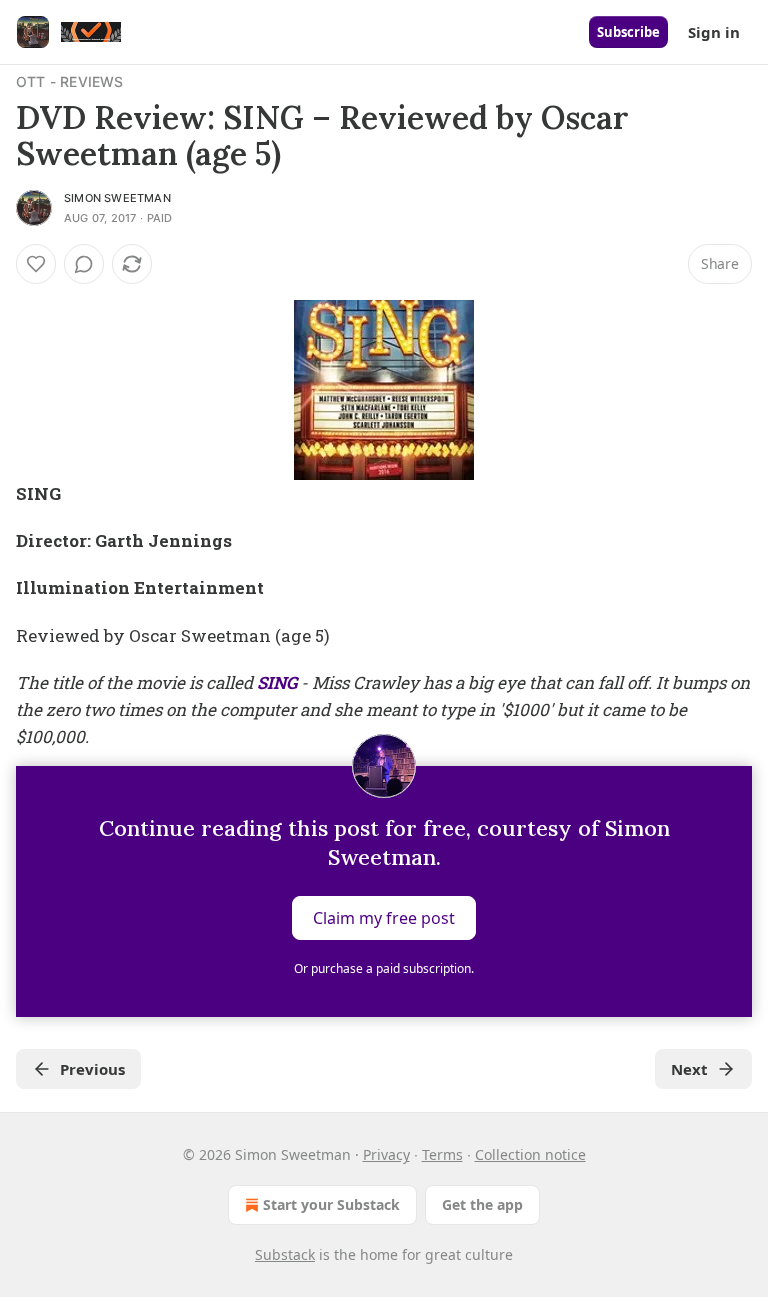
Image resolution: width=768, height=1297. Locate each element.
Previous (92, 1069)
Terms (442, 1154)
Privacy (386, 1154)
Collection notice (530, 1154)
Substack (285, 1254)
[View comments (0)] (84, 264)
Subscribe (628, 32)
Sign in (714, 32)
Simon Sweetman (117, 198)
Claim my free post (384, 918)
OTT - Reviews (70, 81)
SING (277, 682)
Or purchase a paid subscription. (384, 968)
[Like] (36, 264)
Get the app (482, 1204)
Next (689, 1069)
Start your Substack (331, 1204)
